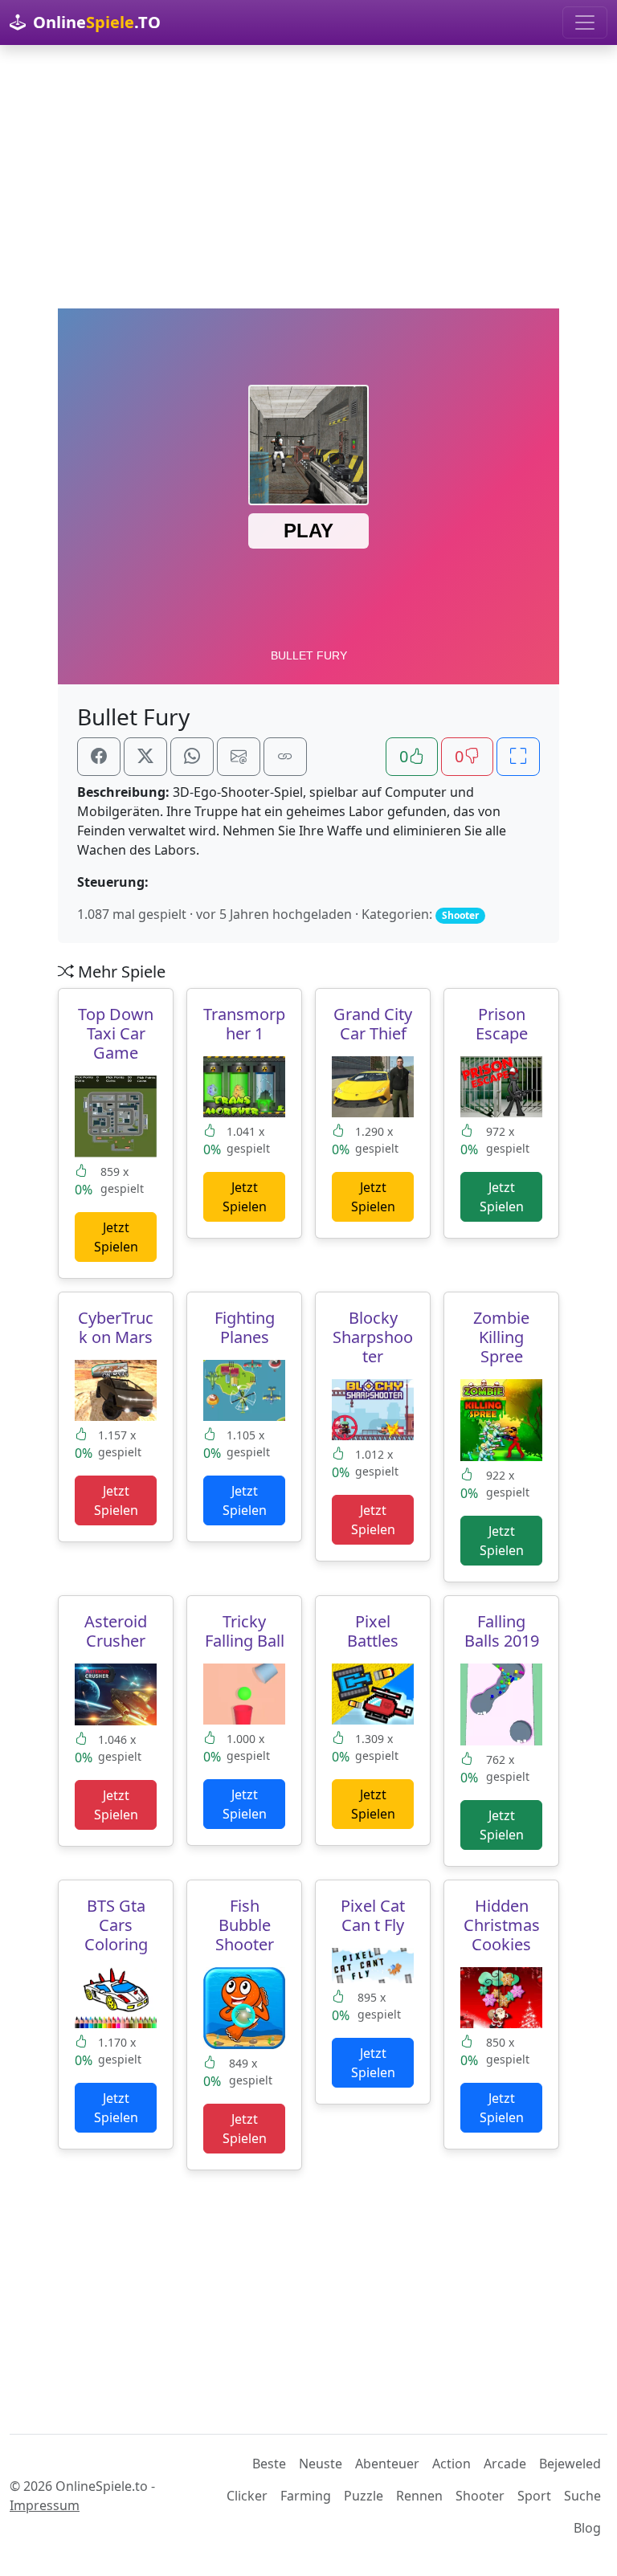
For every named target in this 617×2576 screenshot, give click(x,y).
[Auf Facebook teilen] (99, 757)
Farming (306, 2496)
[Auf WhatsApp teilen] (192, 757)
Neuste (321, 2464)
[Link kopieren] (285, 757)
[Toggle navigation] (585, 22)
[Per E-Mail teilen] (239, 757)
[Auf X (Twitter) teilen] (145, 757)
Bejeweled (570, 2464)
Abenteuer (387, 2464)
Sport (534, 2496)
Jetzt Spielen (116, 1237)
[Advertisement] (308, 177)
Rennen (419, 2496)
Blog (587, 2528)
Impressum (45, 2505)
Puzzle (364, 2496)
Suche (582, 2496)
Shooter (480, 2496)
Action (452, 2464)
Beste (269, 2464)
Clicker (247, 2496)
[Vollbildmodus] (518, 757)
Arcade (505, 2464)
